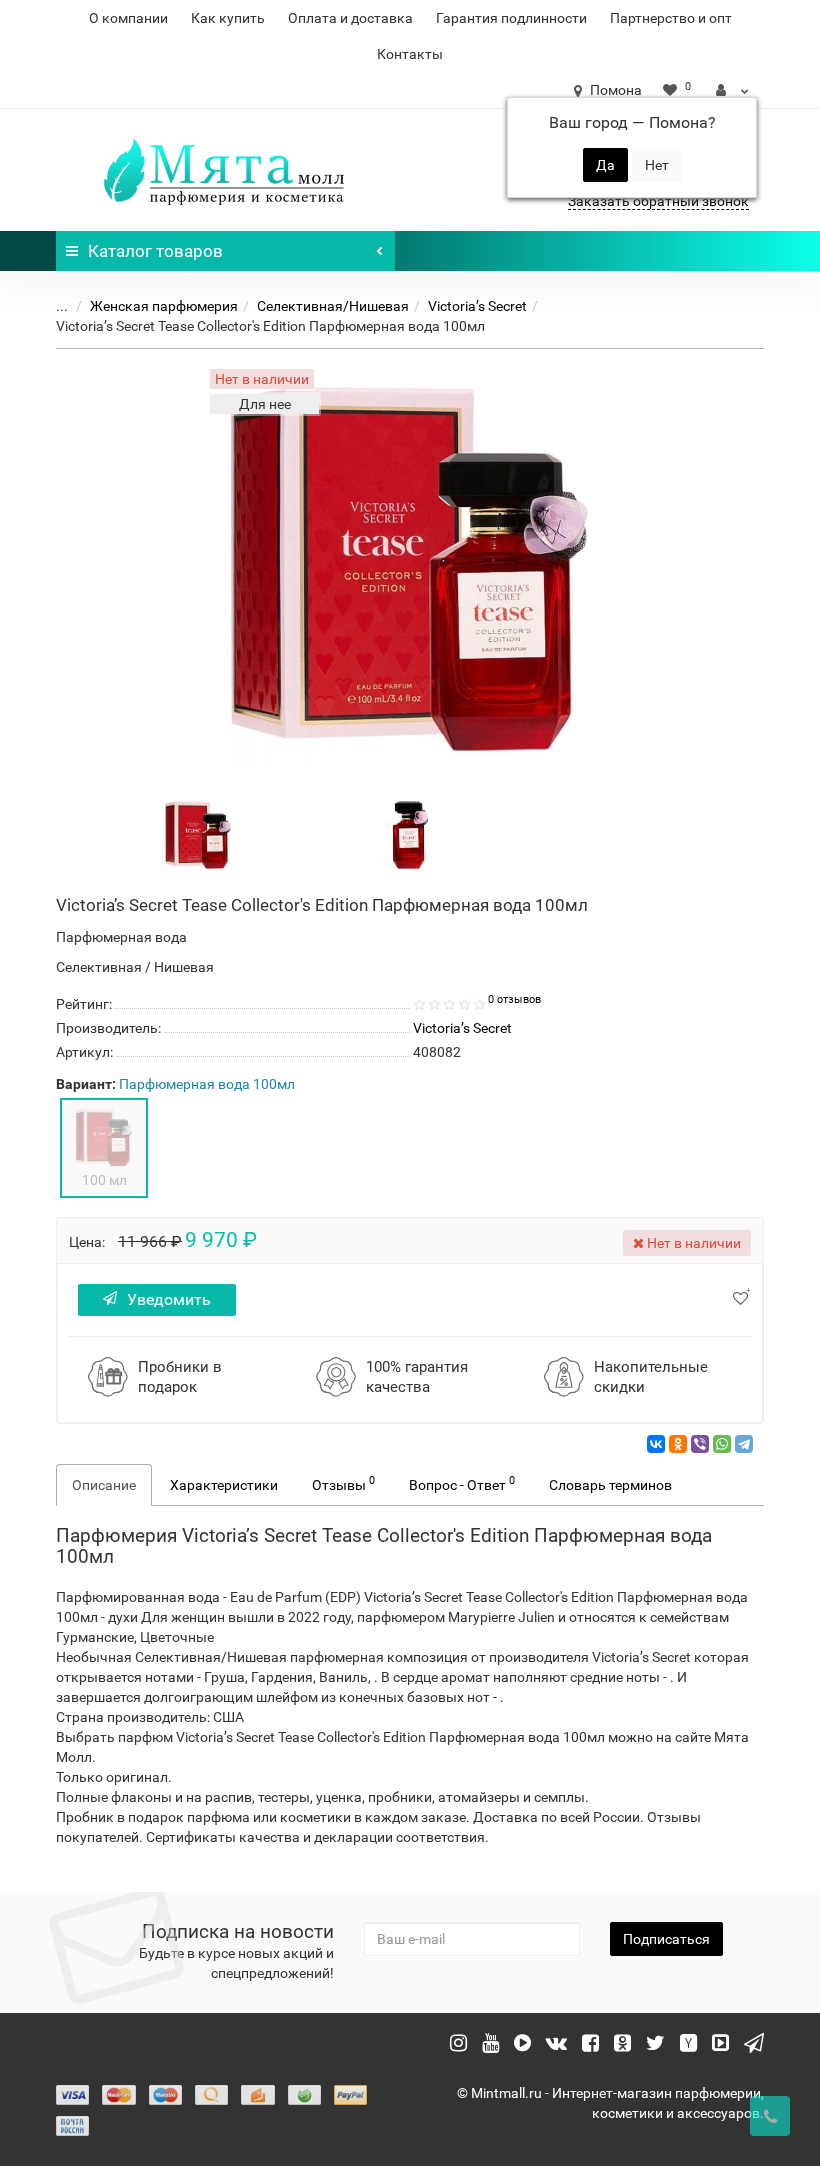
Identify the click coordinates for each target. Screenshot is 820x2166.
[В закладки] (740, 1298)
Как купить (228, 18)
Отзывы (343, 1483)
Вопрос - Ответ (462, 1483)
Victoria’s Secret (477, 306)
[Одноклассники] (678, 1444)
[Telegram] (744, 1444)
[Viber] (700, 1444)
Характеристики (224, 1485)
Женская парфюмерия (164, 306)
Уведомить (169, 1299)
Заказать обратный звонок (658, 201)
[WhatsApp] (722, 1444)
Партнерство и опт (671, 18)
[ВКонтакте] (656, 1444)
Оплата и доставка (350, 18)
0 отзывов (514, 999)
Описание (104, 1485)
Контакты (410, 54)
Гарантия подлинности (511, 18)
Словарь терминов (610, 1485)
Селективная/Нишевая (333, 306)
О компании (128, 18)
